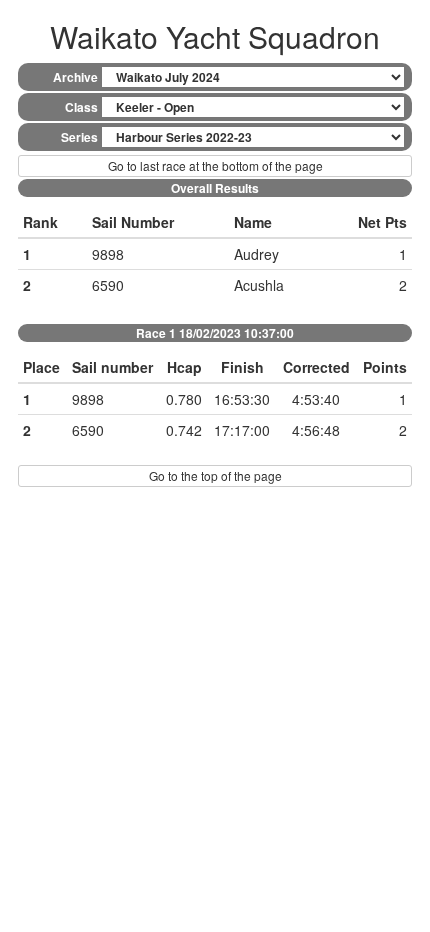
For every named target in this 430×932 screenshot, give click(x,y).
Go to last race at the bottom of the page (215, 165)
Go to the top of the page (215, 475)
